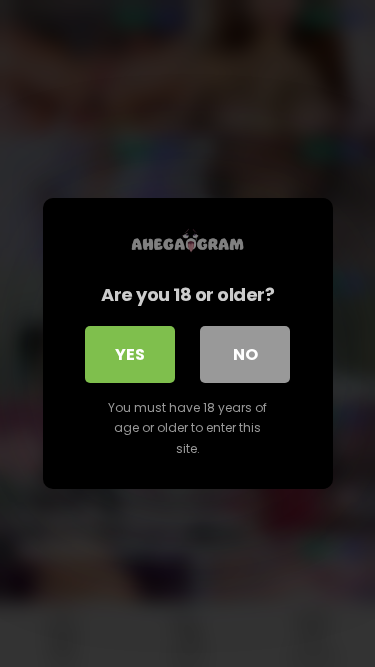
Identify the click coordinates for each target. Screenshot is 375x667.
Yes (130, 354)
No (245, 354)
